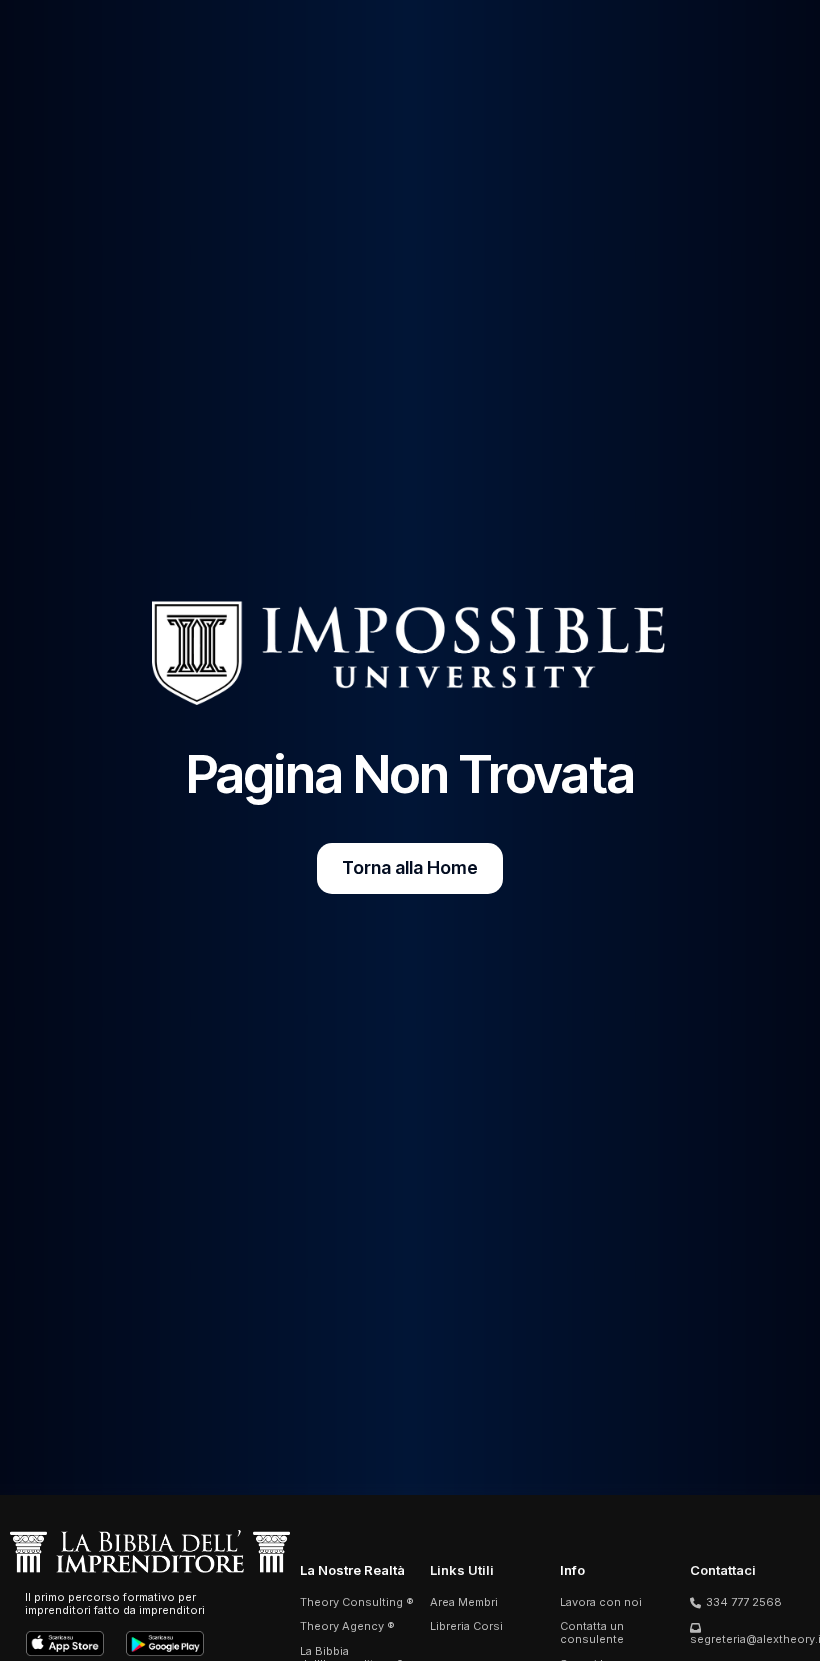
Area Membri (464, 1602)
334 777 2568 (744, 1602)
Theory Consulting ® (357, 1602)
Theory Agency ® (347, 1626)
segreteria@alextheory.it (757, 1639)
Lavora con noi (601, 1602)
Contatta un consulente (592, 1632)
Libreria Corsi (466, 1626)
